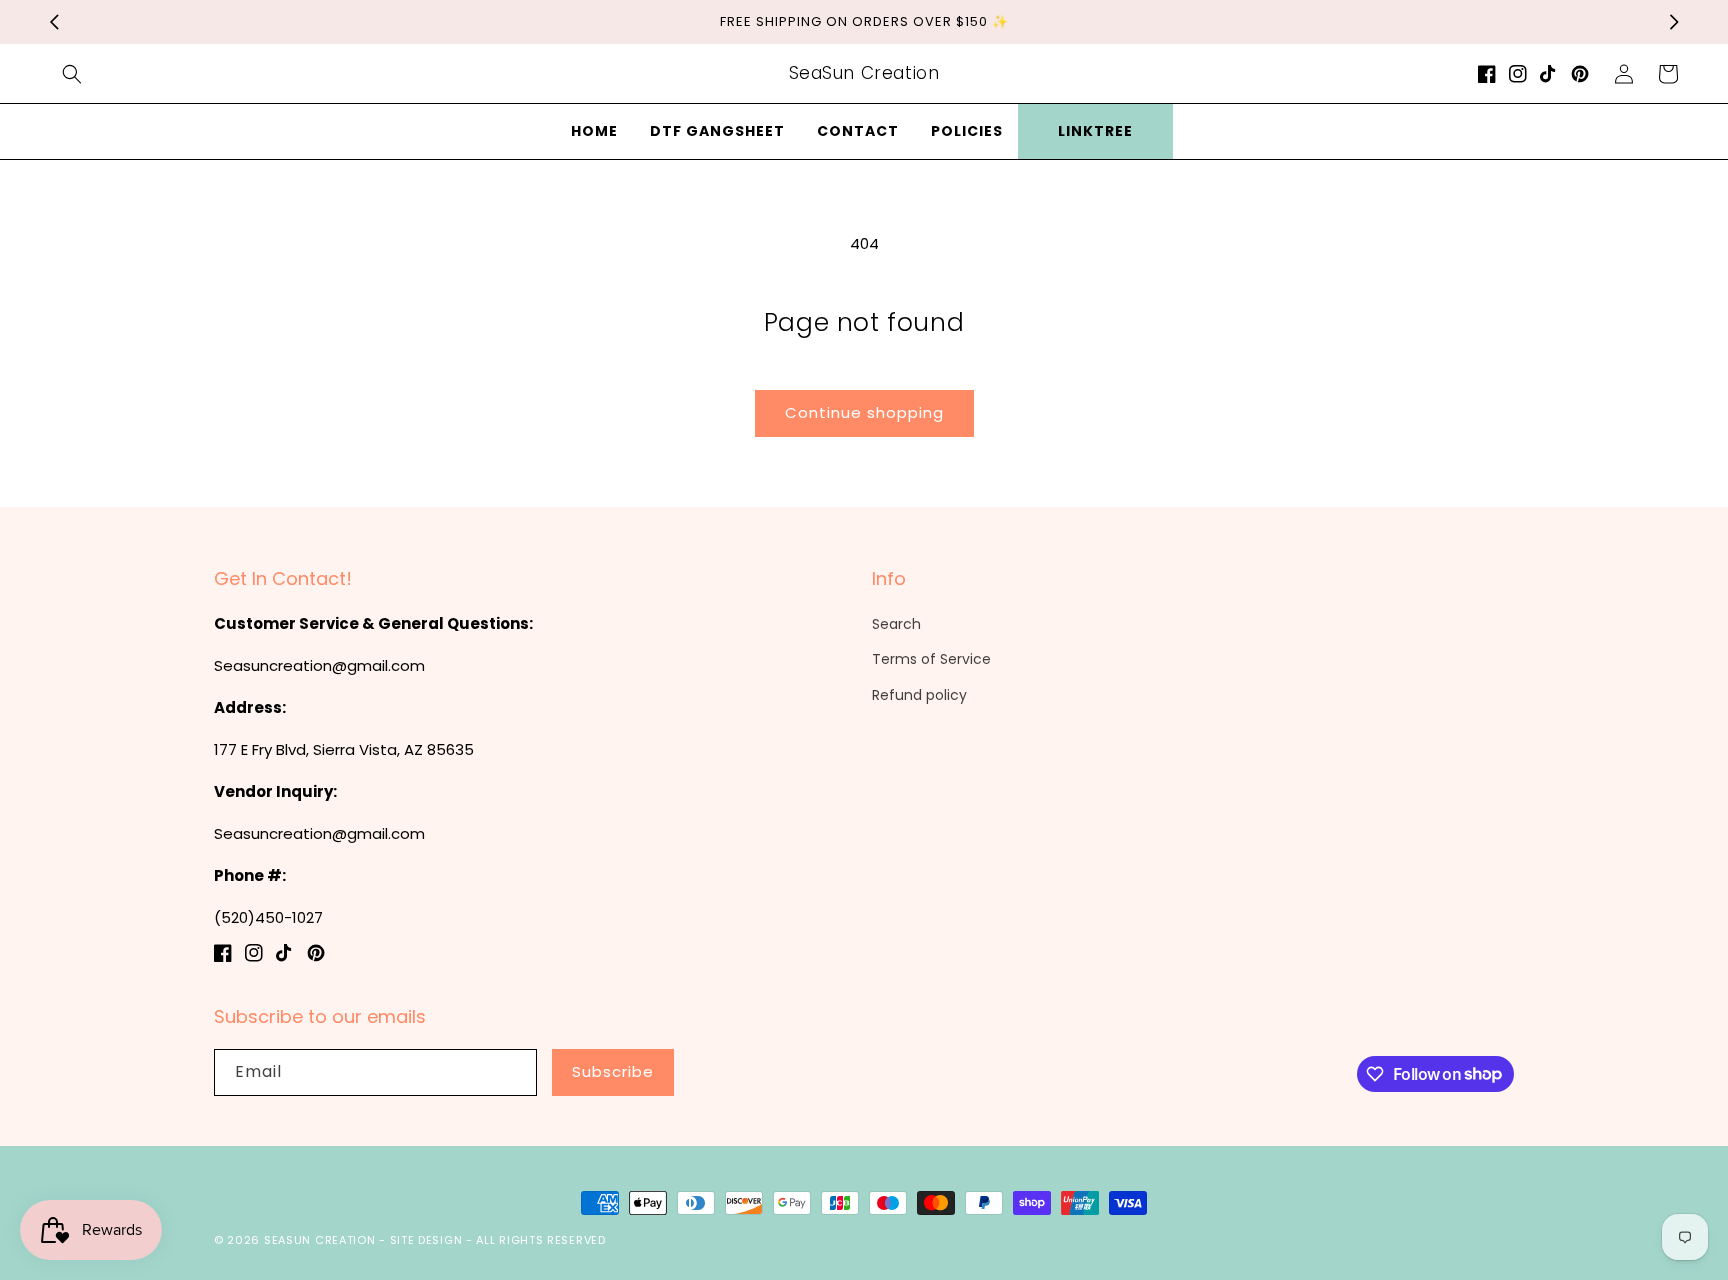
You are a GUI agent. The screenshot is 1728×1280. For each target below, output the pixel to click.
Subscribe (613, 1071)
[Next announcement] (1674, 22)
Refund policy (919, 695)
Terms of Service (931, 659)
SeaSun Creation (320, 1240)
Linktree (1095, 131)
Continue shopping (864, 412)
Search (896, 624)
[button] (72, 74)
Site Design (426, 1240)
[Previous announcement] (54, 22)
